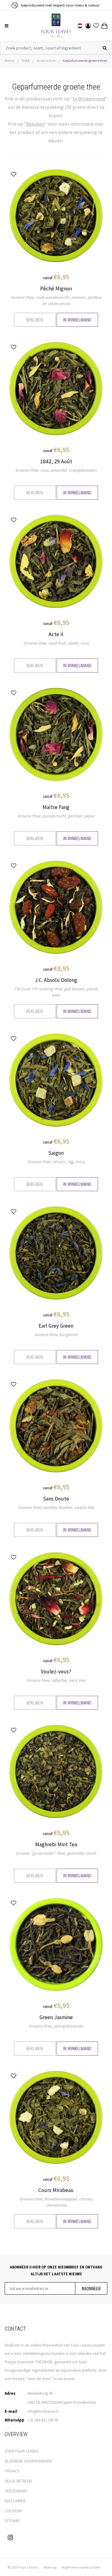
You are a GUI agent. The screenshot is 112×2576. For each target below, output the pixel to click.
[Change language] (80, 26)
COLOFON (13, 2511)
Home (9, 60)
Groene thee (46, 60)
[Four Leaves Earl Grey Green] (56, 1252)
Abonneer (91, 2289)
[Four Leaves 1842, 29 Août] (56, 388)
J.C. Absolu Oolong (56, 980)
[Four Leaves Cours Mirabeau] (56, 2117)
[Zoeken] (105, 48)
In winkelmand (77, 320)
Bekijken (35, 320)
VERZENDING (16, 2491)
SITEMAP (12, 2521)
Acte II (56, 634)
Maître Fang (56, 807)
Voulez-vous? (56, 1672)
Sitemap (50, 2567)
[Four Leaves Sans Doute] (56, 1425)
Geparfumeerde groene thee (85, 60)
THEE (25, 60)
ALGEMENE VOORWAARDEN (28, 2461)
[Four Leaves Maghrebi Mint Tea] (56, 1771)
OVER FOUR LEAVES (22, 2451)
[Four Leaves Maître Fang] (56, 734)
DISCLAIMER (15, 2501)
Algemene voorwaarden (81, 2567)
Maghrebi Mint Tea (56, 1844)
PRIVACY (12, 2471)
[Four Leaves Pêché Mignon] (56, 215)
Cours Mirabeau (56, 2190)
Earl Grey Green (56, 1326)
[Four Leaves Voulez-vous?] (56, 1598)
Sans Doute (56, 1499)
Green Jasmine (56, 2017)
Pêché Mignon (56, 289)
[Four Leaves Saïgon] (56, 1080)
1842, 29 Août (56, 461)
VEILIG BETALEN (18, 2481)
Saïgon (56, 1153)
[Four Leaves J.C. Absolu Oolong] (56, 907)
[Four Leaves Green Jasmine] (56, 1944)
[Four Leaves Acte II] (56, 561)
